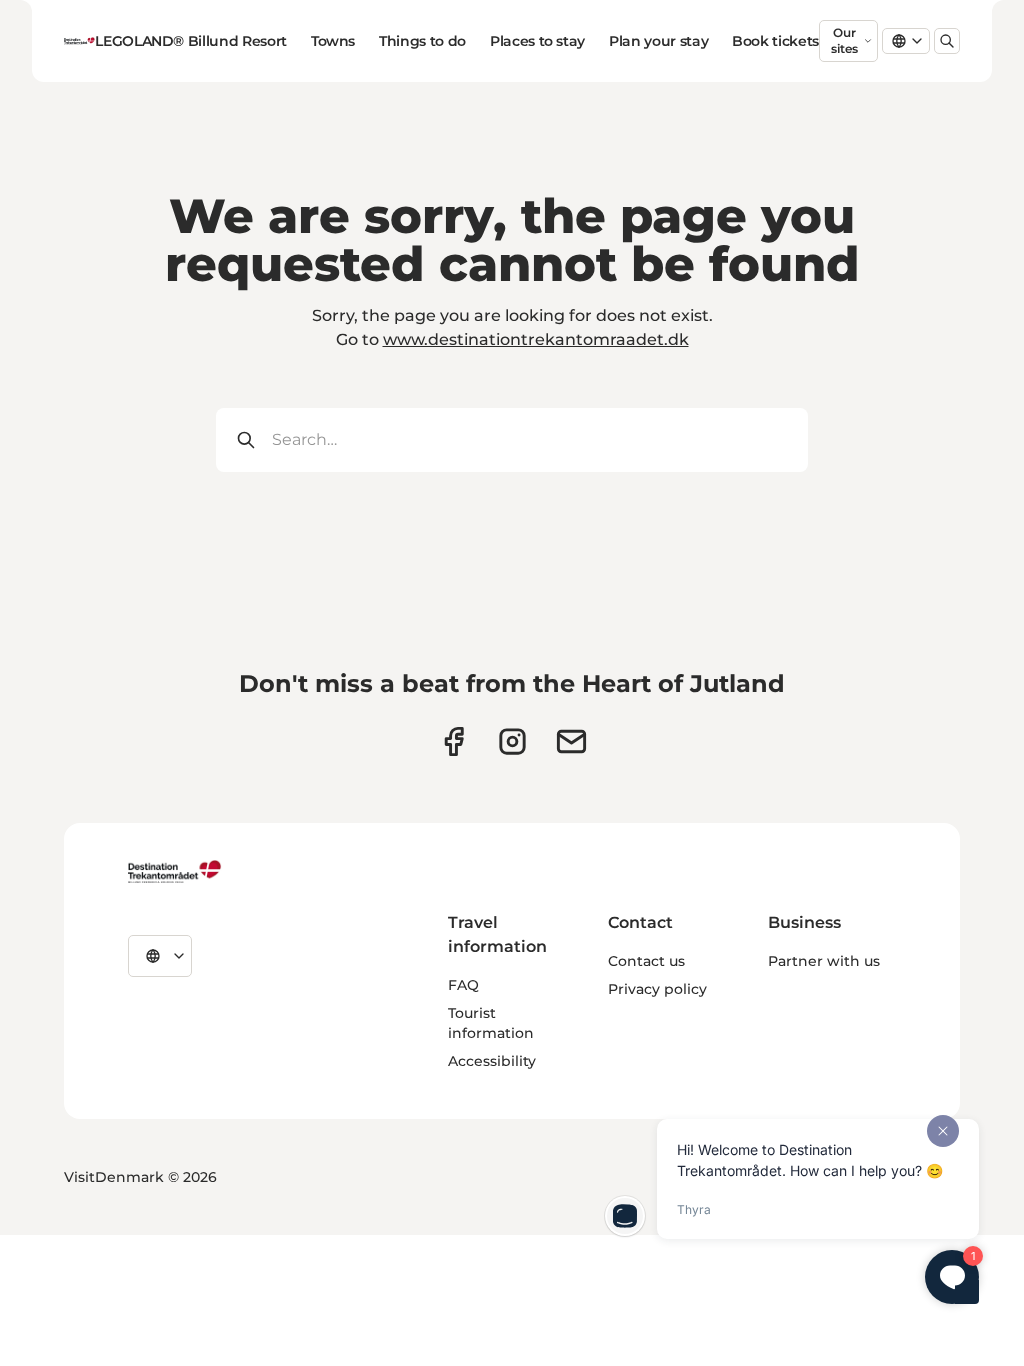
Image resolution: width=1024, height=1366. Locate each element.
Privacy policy (657, 989)
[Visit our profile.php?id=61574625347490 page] (453, 741)
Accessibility (492, 1061)
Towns (333, 41)
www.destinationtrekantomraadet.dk (536, 339)
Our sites (844, 40)
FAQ (463, 985)
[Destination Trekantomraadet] (175, 871)
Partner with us (824, 961)
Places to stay (537, 41)
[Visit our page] (512, 741)
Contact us (646, 961)
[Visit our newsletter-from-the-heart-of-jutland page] (571, 741)
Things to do (422, 41)
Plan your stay (658, 41)
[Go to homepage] (79, 41)
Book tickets (775, 41)
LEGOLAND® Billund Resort (191, 41)
